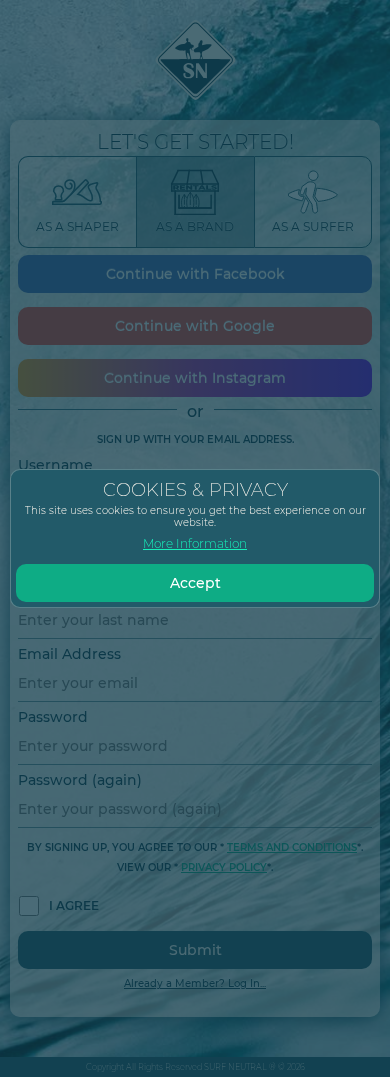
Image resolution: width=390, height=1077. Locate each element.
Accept (195, 583)
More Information (195, 543)
